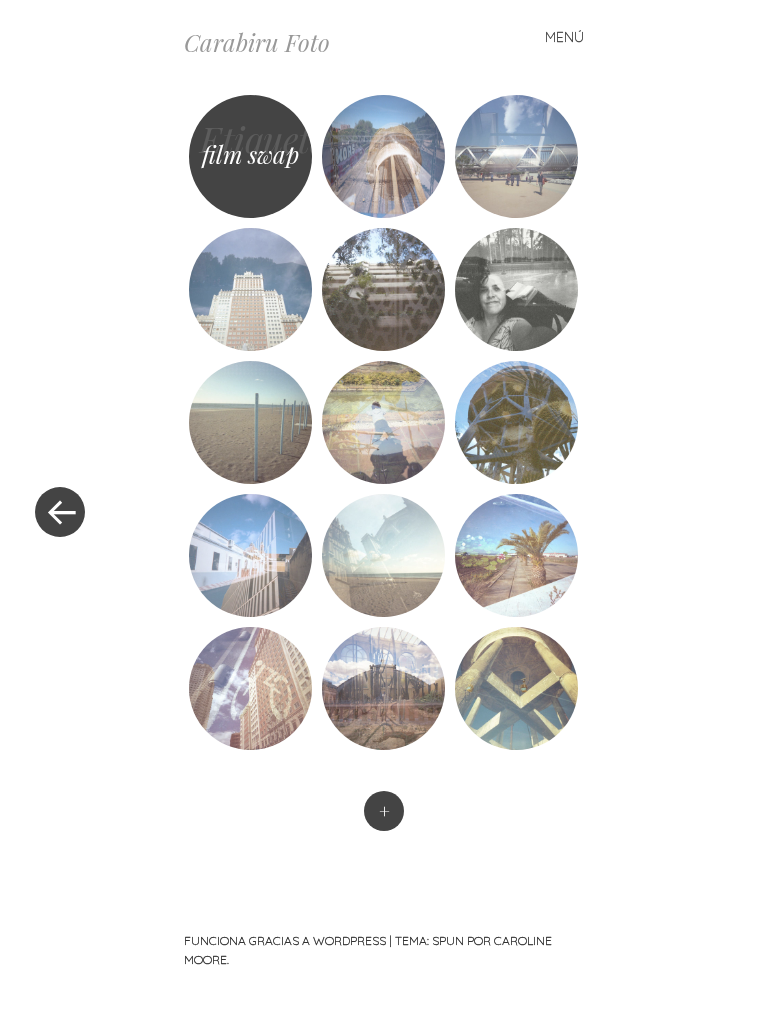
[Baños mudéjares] (250, 422)
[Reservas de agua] (516, 422)
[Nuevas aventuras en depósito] (383, 156)
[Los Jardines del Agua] (516, 555)
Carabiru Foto (257, 42)
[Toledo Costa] (383, 555)
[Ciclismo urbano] (250, 688)
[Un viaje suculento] (383, 688)
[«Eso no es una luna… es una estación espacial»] (516, 688)
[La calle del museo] (250, 555)
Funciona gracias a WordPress (285, 940)
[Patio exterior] (516, 156)
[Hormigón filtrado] (383, 289)
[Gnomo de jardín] (383, 422)
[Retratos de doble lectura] (516, 289)
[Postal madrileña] (250, 289)
